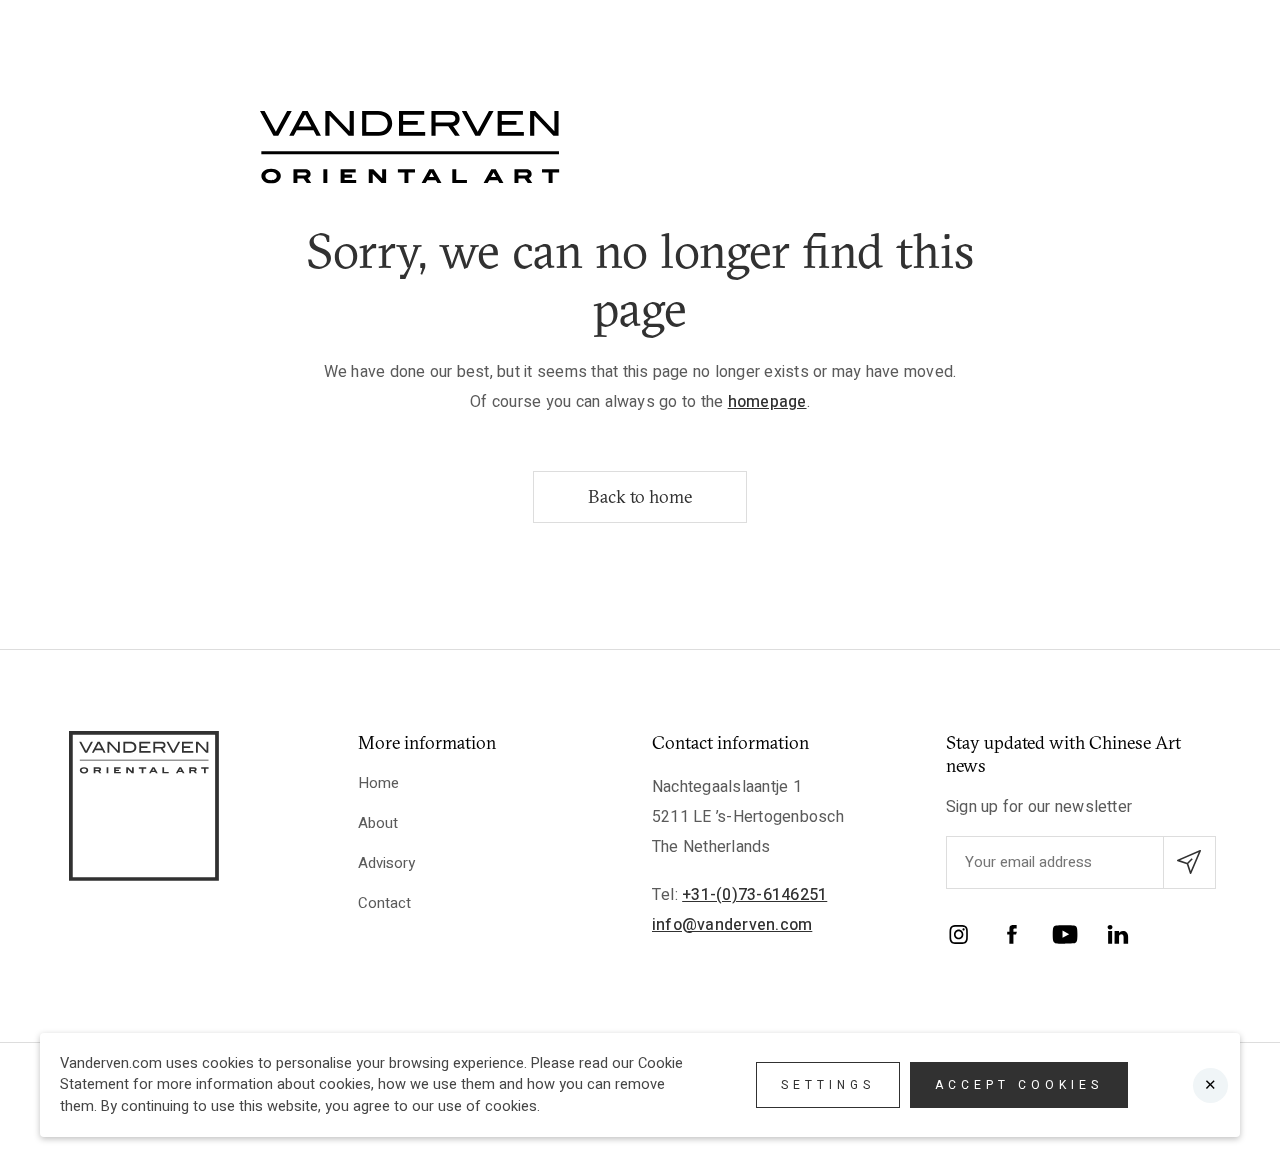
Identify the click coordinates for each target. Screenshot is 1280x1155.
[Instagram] (959, 938)
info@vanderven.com (732, 925)
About (378, 823)
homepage (767, 402)
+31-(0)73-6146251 (754, 895)
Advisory (386, 863)
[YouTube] (1065, 938)
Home (378, 783)
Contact (384, 903)
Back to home (640, 496)
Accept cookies (1019, 1085)
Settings (828, 1085)
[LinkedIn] (1118, 938)
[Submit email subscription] (1189, 862)
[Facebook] (1012, 938)
